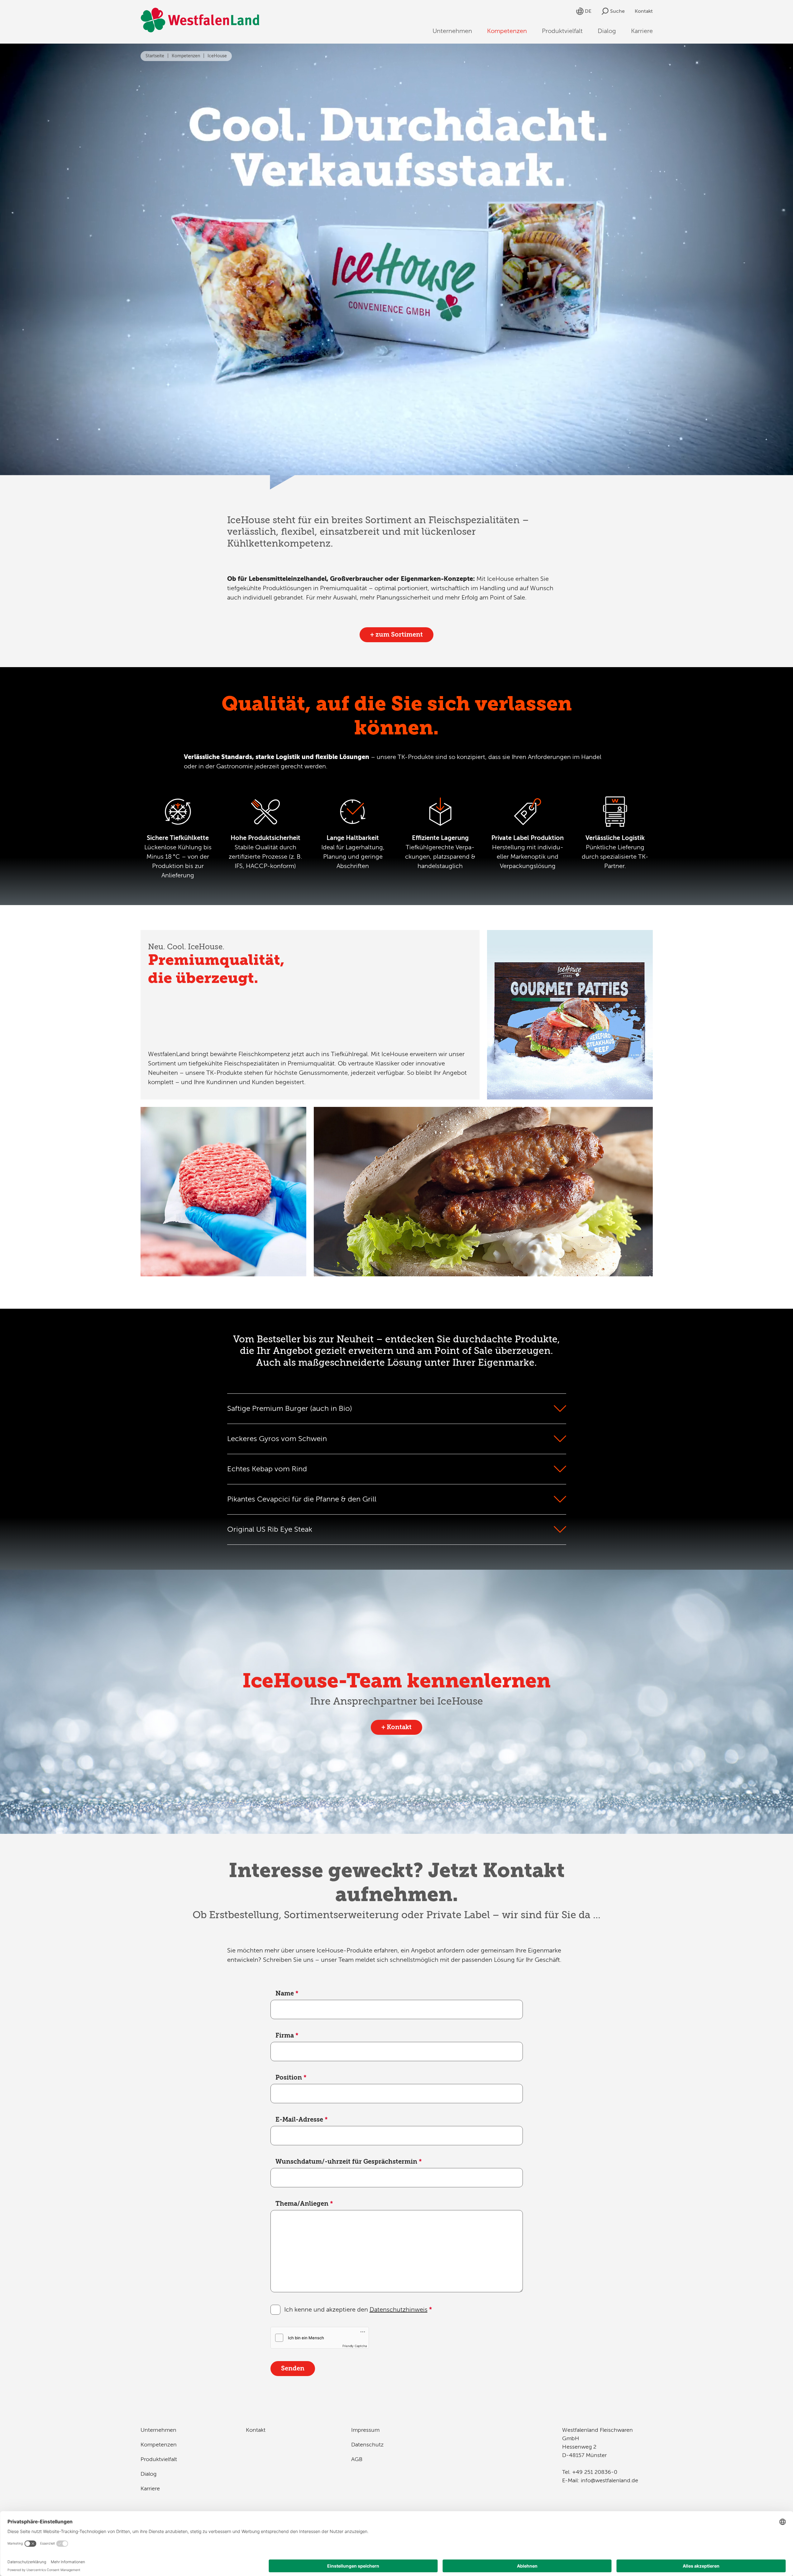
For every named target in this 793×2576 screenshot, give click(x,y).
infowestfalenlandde (609, 2480)
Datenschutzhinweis (399, 2310)
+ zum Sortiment (396, 635)
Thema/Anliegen (304, 2204)
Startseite (155, 56)
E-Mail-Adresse (302, 2120)
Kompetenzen (507, 31)
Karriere (642, 31)
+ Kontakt (396, 1727)
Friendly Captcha (355, 2346)
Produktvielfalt (562, 31)
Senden (293, 2368)
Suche (617, 11)
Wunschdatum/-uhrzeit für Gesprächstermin (349, 2162)
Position (291, 2078)
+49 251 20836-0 (595, 2472)
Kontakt (644, 11)
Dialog (607, 31)
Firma (287, 2035)
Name (287, 1993)
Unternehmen (452, 31)
